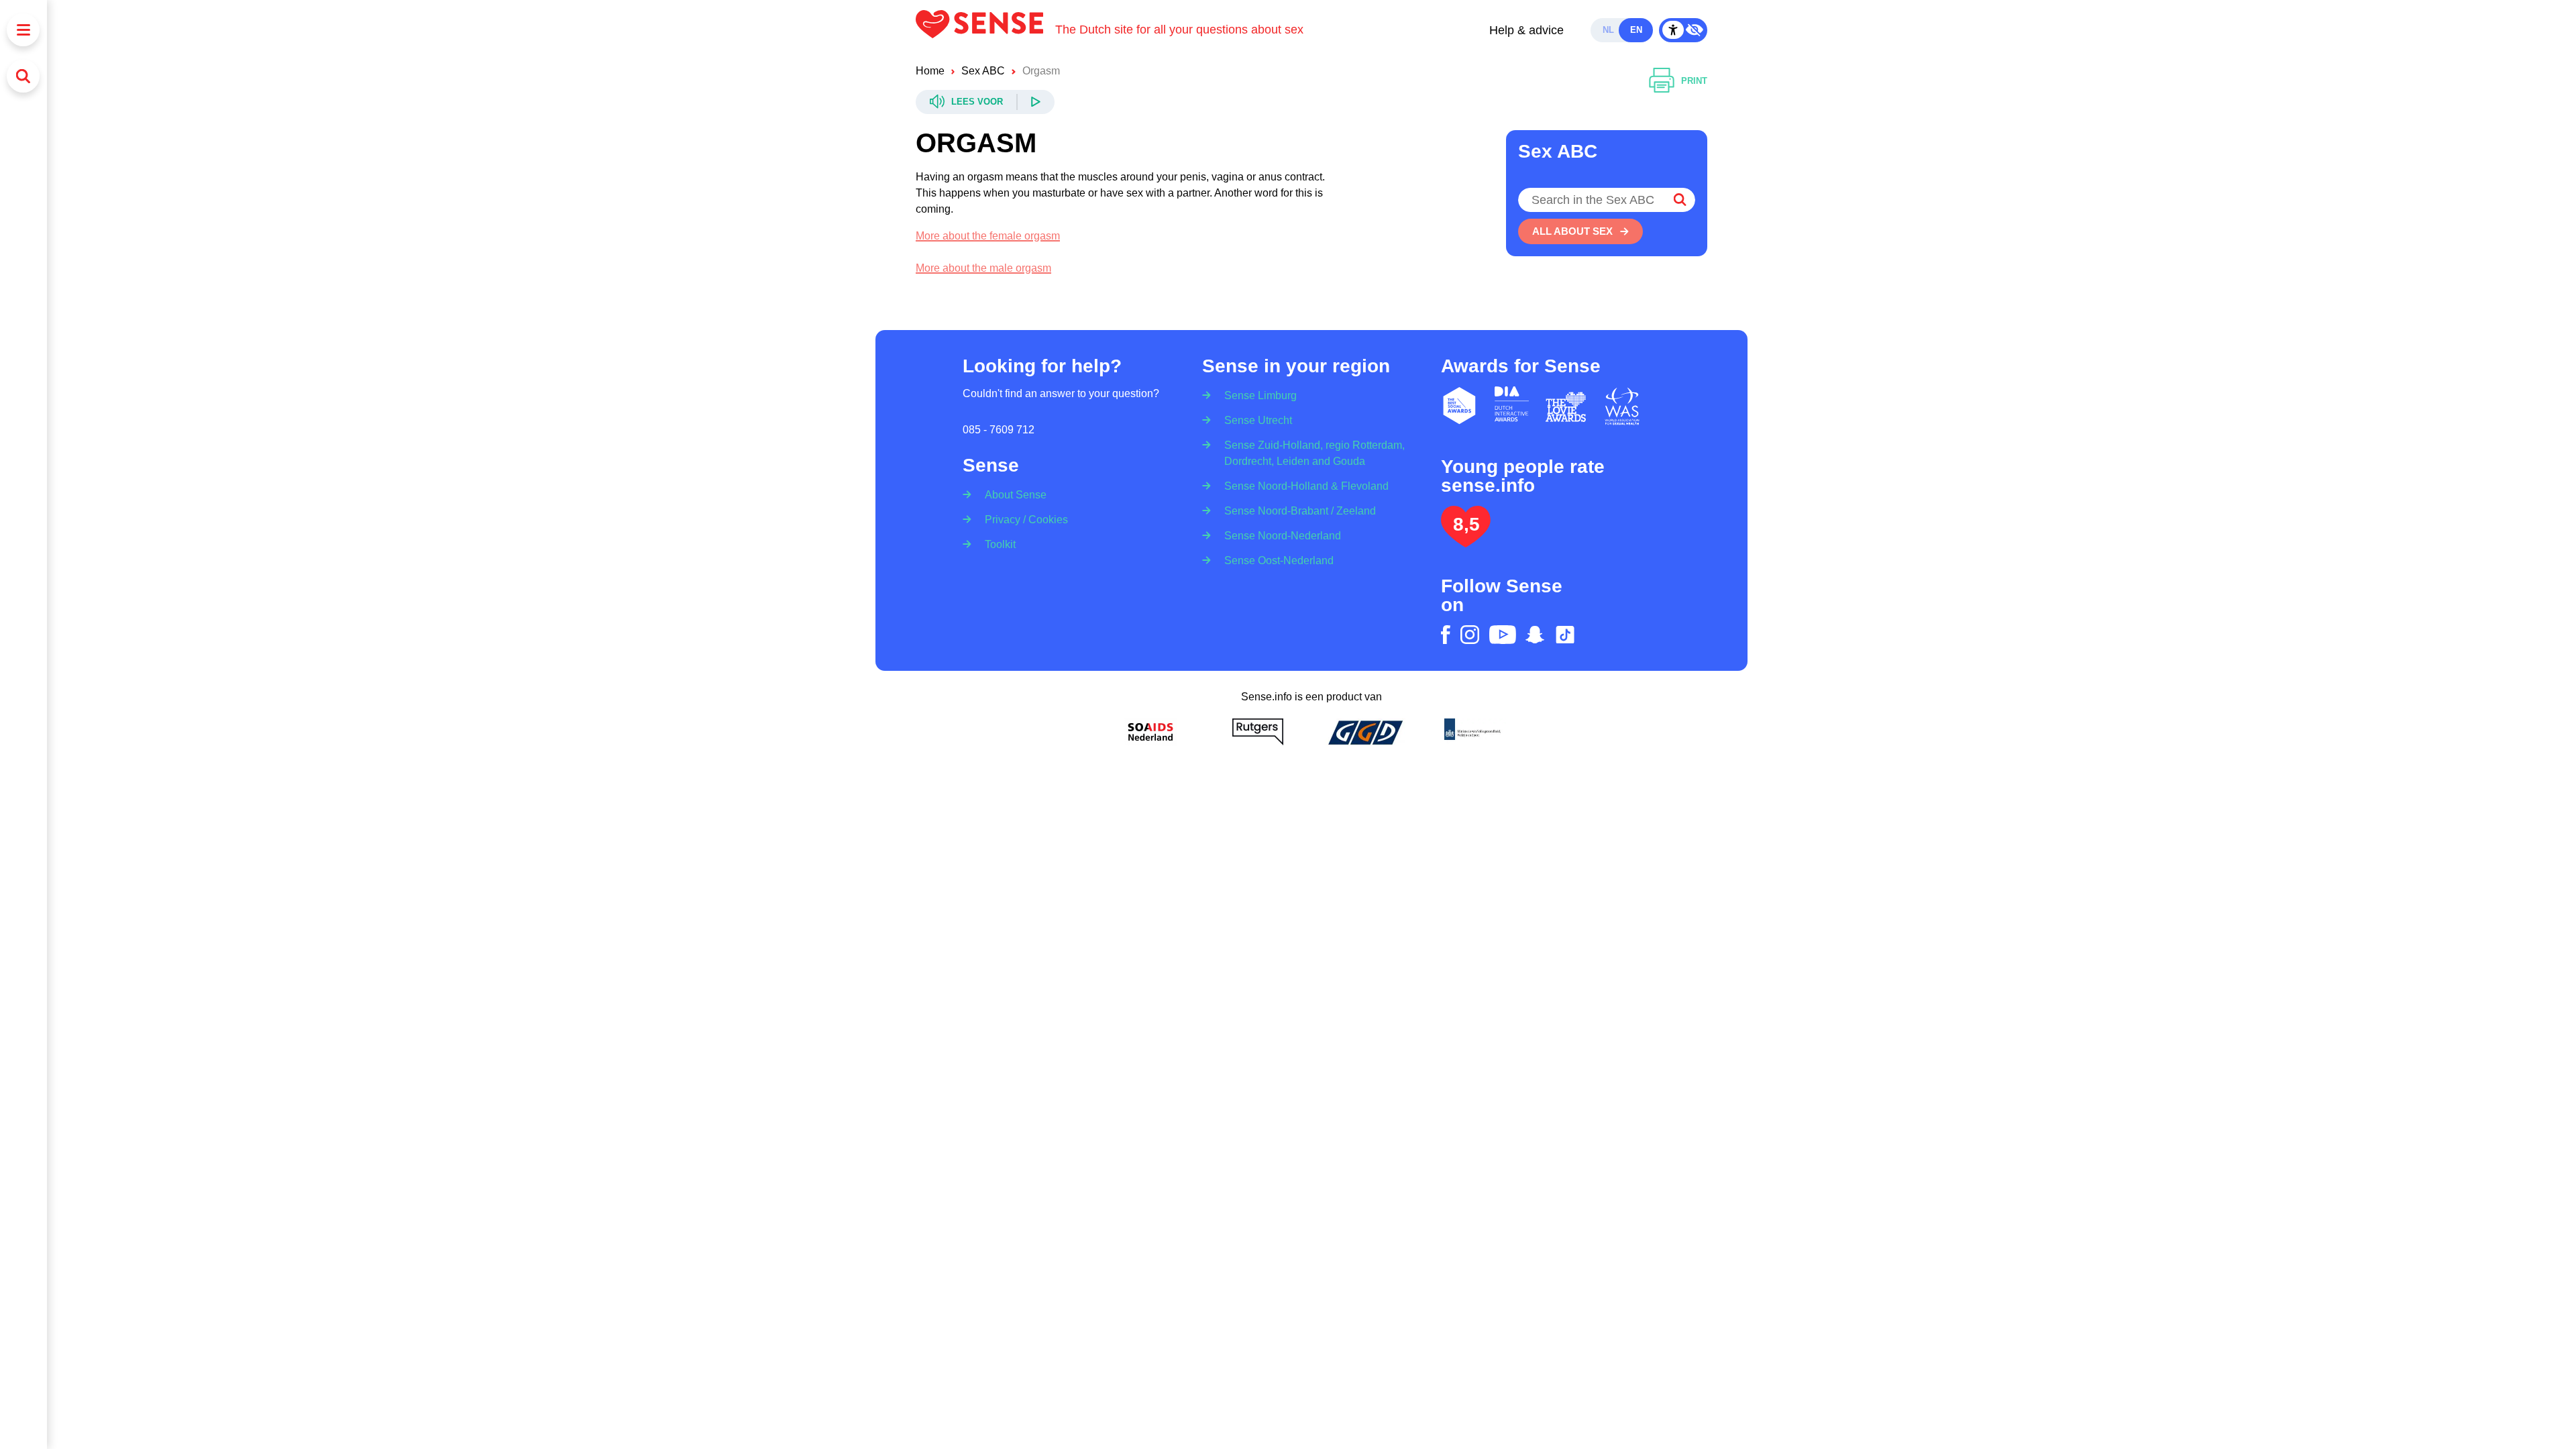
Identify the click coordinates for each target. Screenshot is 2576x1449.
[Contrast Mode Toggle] (1683, 30)
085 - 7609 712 (999, 430)
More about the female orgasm (988, 236)
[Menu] (23, 30)
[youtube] (1503, 635)
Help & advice (1526, 30)
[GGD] (1365, 732)
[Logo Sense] (985, 30)
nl (1608, 30)
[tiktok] (1565, 635)
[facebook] (1446, 635)
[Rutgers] (1258, 732)
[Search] (23, 76)
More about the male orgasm (983, 268)
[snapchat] (1535, 635)
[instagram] (1470, 635)
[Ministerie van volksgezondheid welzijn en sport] (1472, 732)
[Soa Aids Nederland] (1150, 732)
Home (930, 71)
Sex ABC (983, 71)
